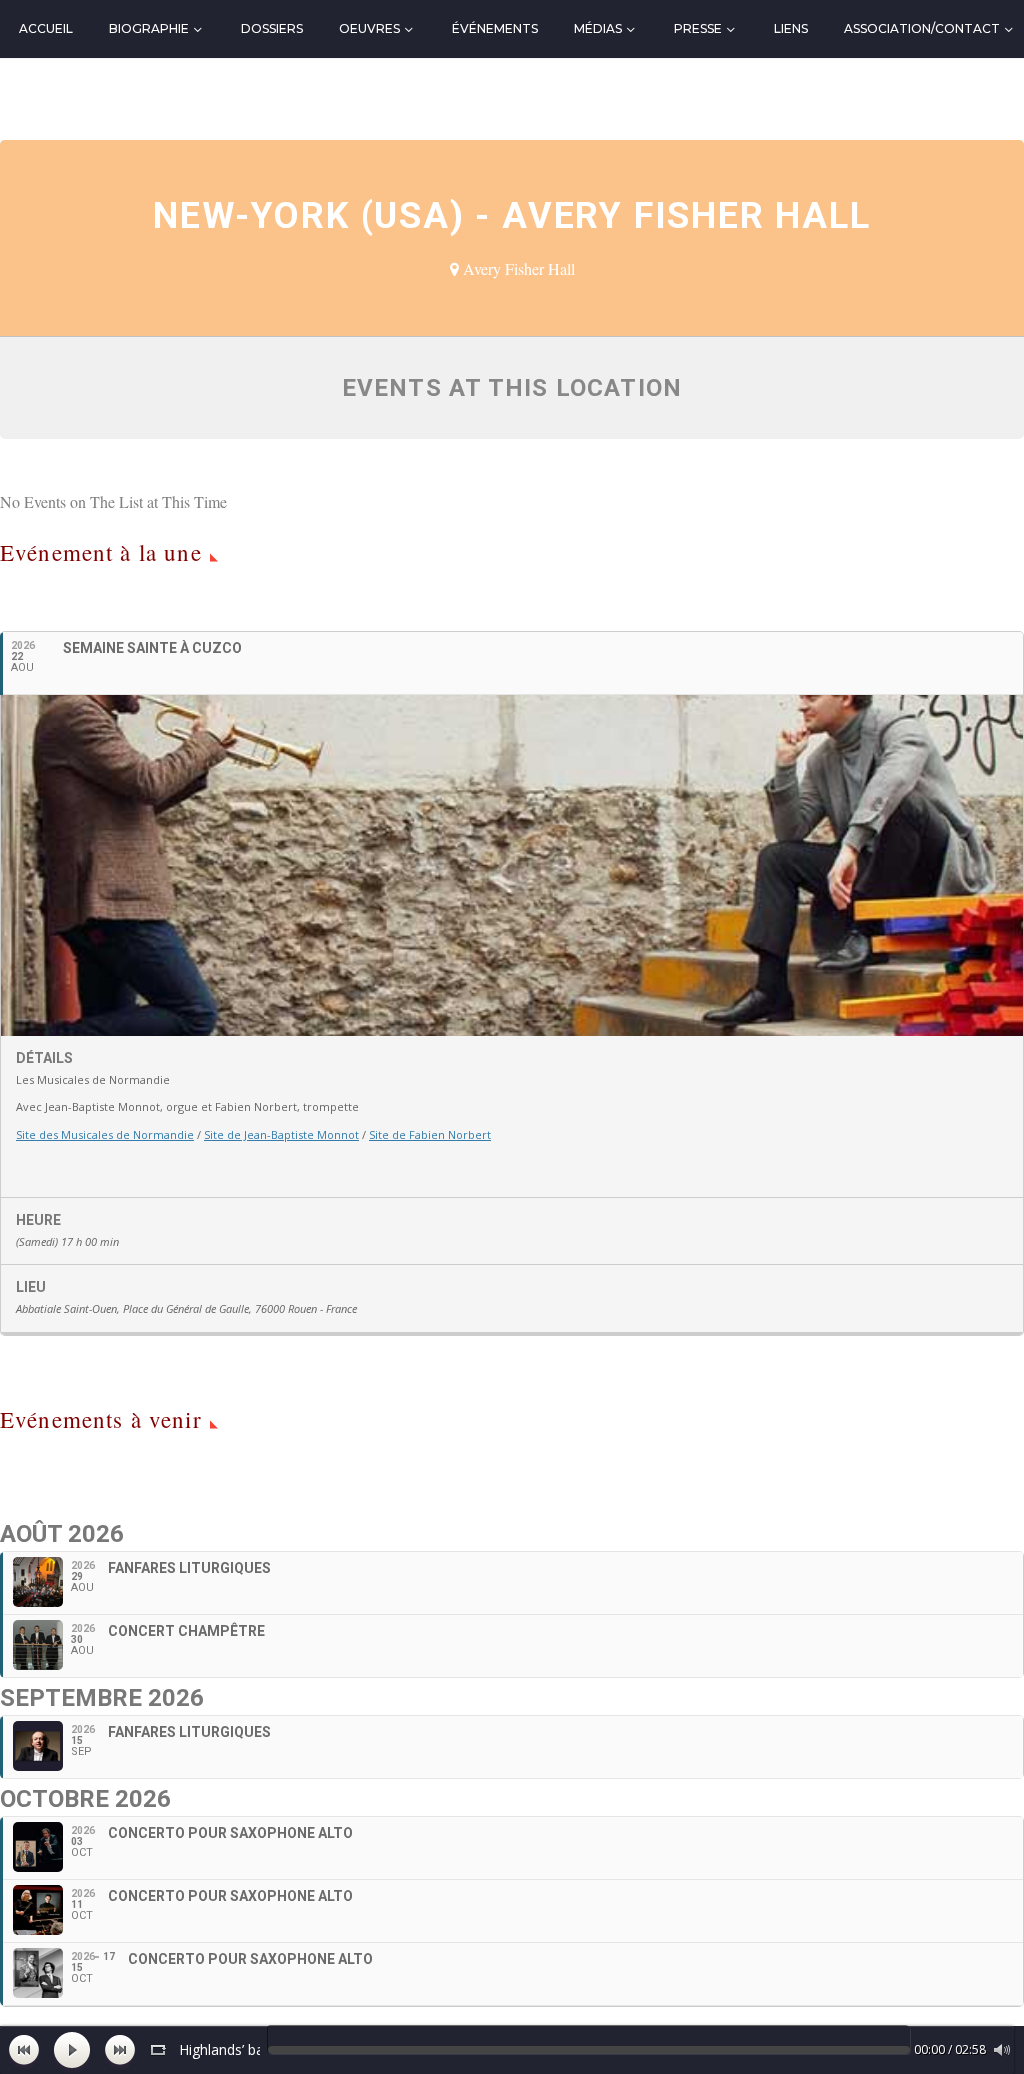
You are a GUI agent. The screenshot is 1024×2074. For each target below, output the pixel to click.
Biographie (149, 28)
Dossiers (272, 28)
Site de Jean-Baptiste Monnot (281, 1134)
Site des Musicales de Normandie (105, 1134)
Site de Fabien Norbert (430, 1134)
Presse (698, 28)
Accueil (46, 28)
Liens (791, 28)
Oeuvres (369, 28)
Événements (495, 28)
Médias (598, 28)
